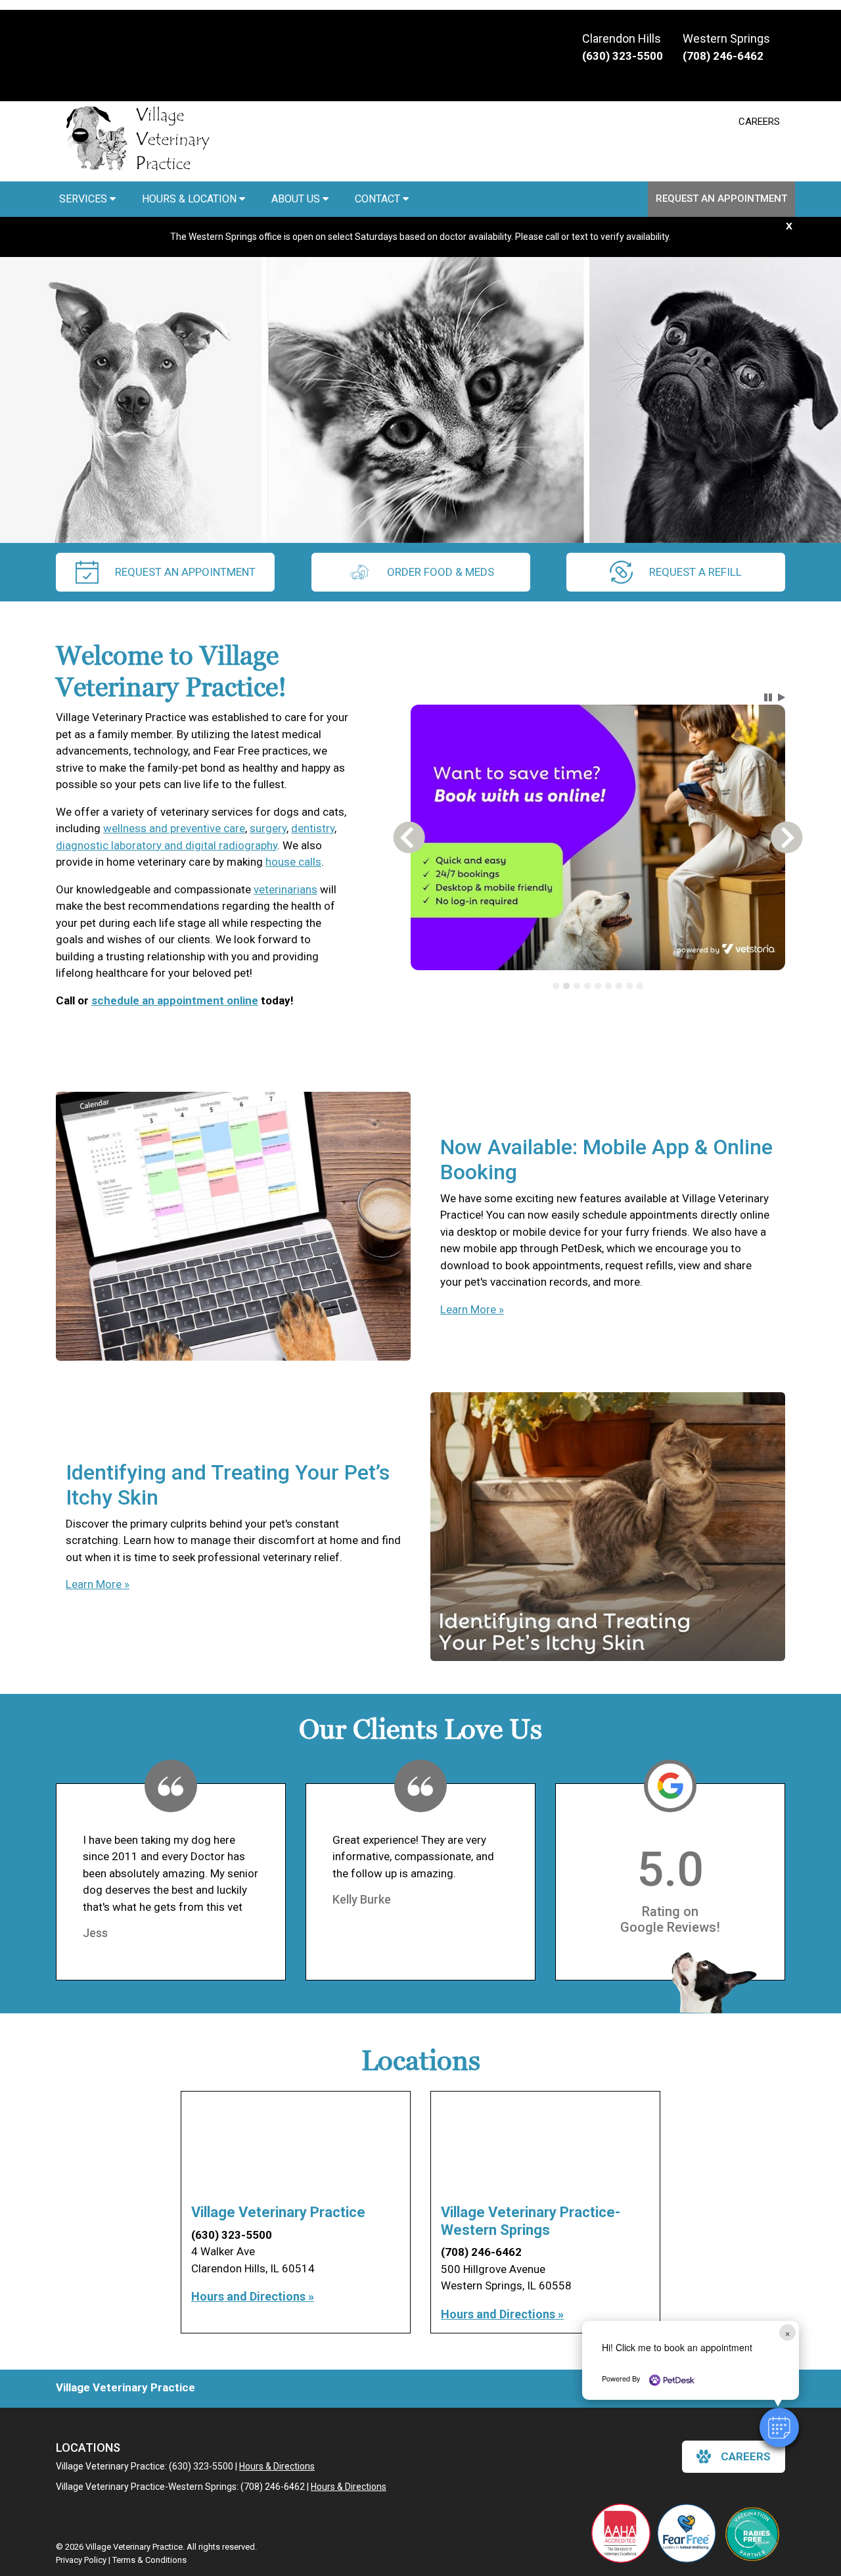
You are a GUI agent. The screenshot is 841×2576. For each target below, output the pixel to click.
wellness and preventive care (174, 828)
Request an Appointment (721, 199)
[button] (779, 2427)
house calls (293, 862)
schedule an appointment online (175, 1000)
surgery (268, 828)
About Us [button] (297, 199)
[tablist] (598, 986)
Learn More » (472, 1309)
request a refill (695, 572)
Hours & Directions (277, 2466)
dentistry (313, 828)
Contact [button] (379, 199)
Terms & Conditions (149, 2560)
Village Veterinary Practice (278, 2212)
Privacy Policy (81, 2560)
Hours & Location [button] (191, 199)
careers (746, 2456)
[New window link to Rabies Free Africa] (752, 2533)
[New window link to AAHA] (621, 2533)
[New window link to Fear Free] (687, 2533)
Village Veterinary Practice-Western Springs (531, 2221)
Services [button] (84, 199)
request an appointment (185, 572)
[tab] (556, 986)
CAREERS (759, 122)
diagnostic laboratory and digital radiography (167, 845)
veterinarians (285, 889)
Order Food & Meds (441, 572)
